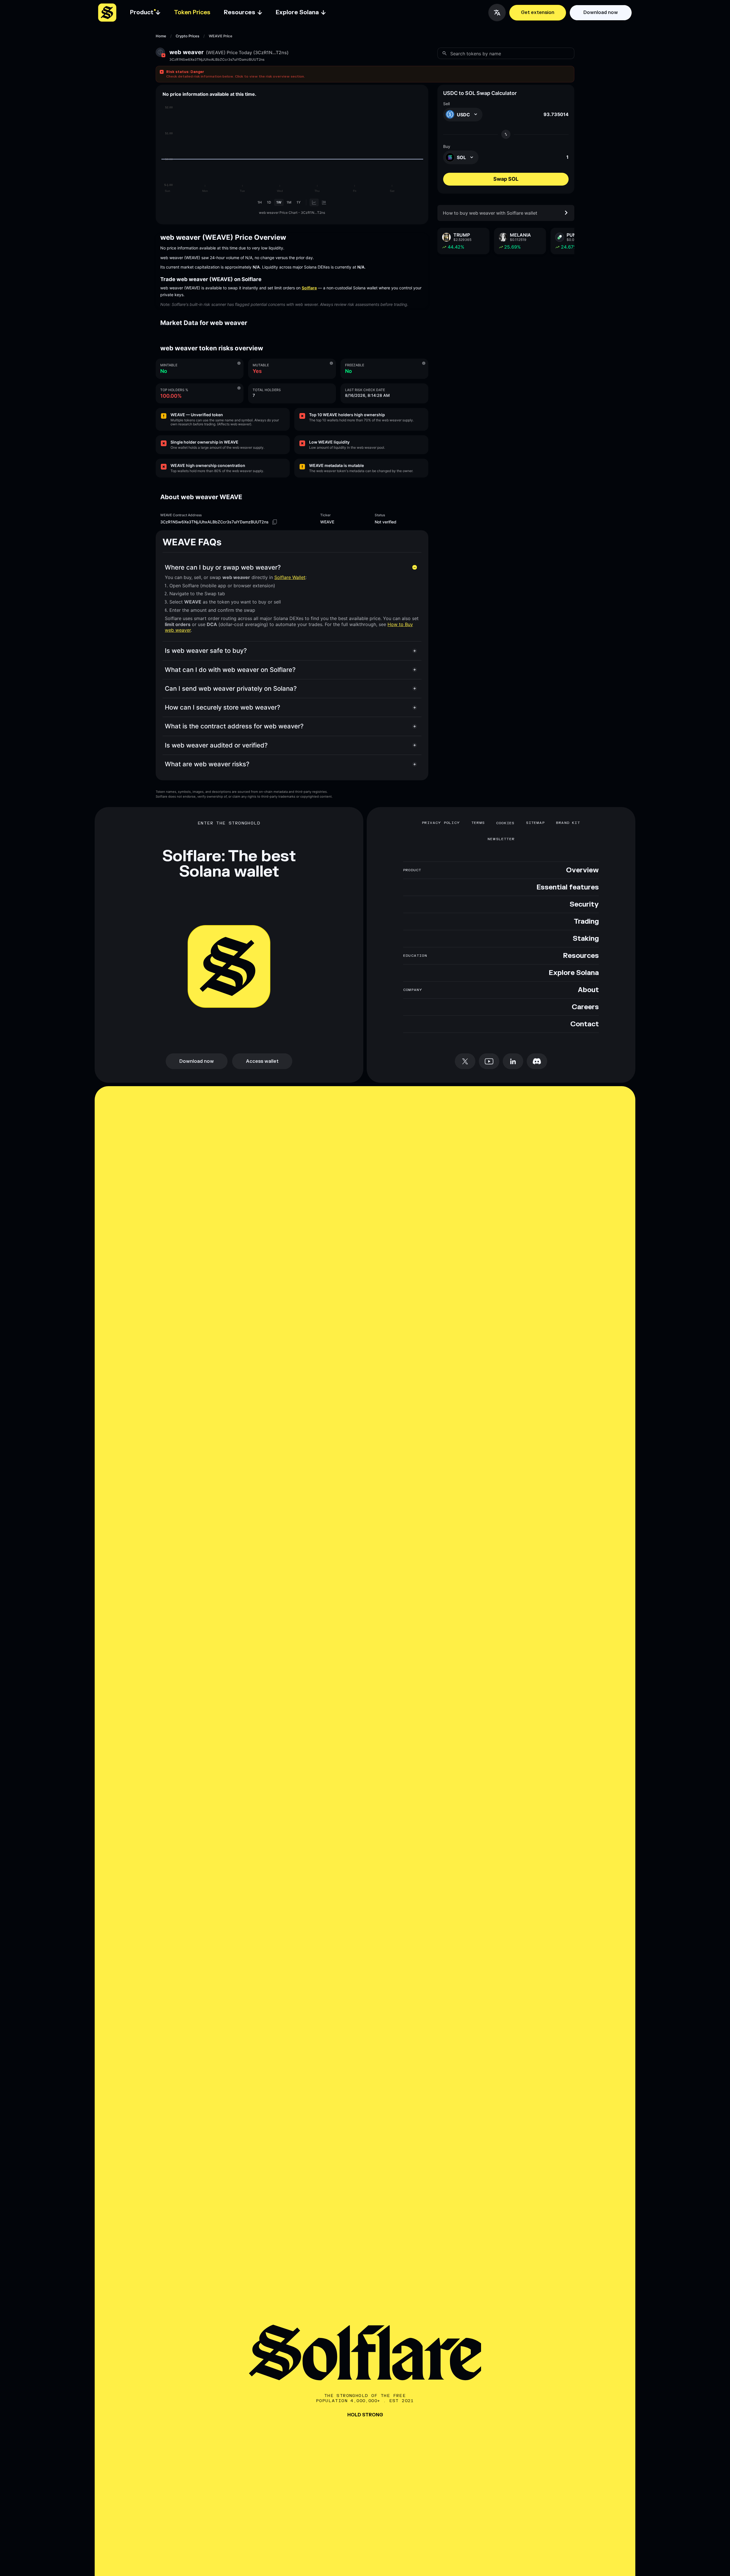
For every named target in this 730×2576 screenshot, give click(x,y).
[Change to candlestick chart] (324, 202)
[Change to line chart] (314, 202)
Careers (585, 1007)
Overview (582, 870)
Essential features (568, 887)
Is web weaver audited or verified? (216, 745)
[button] (365, 74)
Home (161, 36)
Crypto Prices (187, 36)
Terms (478, 823)
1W (279, 202)
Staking (586, 939)
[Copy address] (275, 522)
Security (584, 905)
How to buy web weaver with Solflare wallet (490, 213)
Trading (586, 922)
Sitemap (535, 823)
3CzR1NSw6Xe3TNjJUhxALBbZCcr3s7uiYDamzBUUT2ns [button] (217, 60)
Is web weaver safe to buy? (206, 651)
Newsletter (501, 839)
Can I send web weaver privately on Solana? (231, 688)
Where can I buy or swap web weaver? (223, 567)
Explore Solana (574, 973)
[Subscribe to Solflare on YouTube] (489, 1061)
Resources (581, 956)
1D (269, 202)
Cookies (505, 823)
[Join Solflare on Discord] (537, 1061)
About (588, 990)
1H (260, 202)
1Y (299, 202)
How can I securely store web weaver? (223, 707)
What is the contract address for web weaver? (234, 726)
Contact (585, 1024)
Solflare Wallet (290, 577)
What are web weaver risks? (207, 764)
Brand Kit (568, 823)
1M (289, 202)
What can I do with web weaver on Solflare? (230, 670)
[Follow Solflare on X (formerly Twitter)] (465, 1061)
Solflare (309, 288)
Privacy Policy (441, 823)
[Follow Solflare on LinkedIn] (513, 1061)
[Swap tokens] (506, 134)
